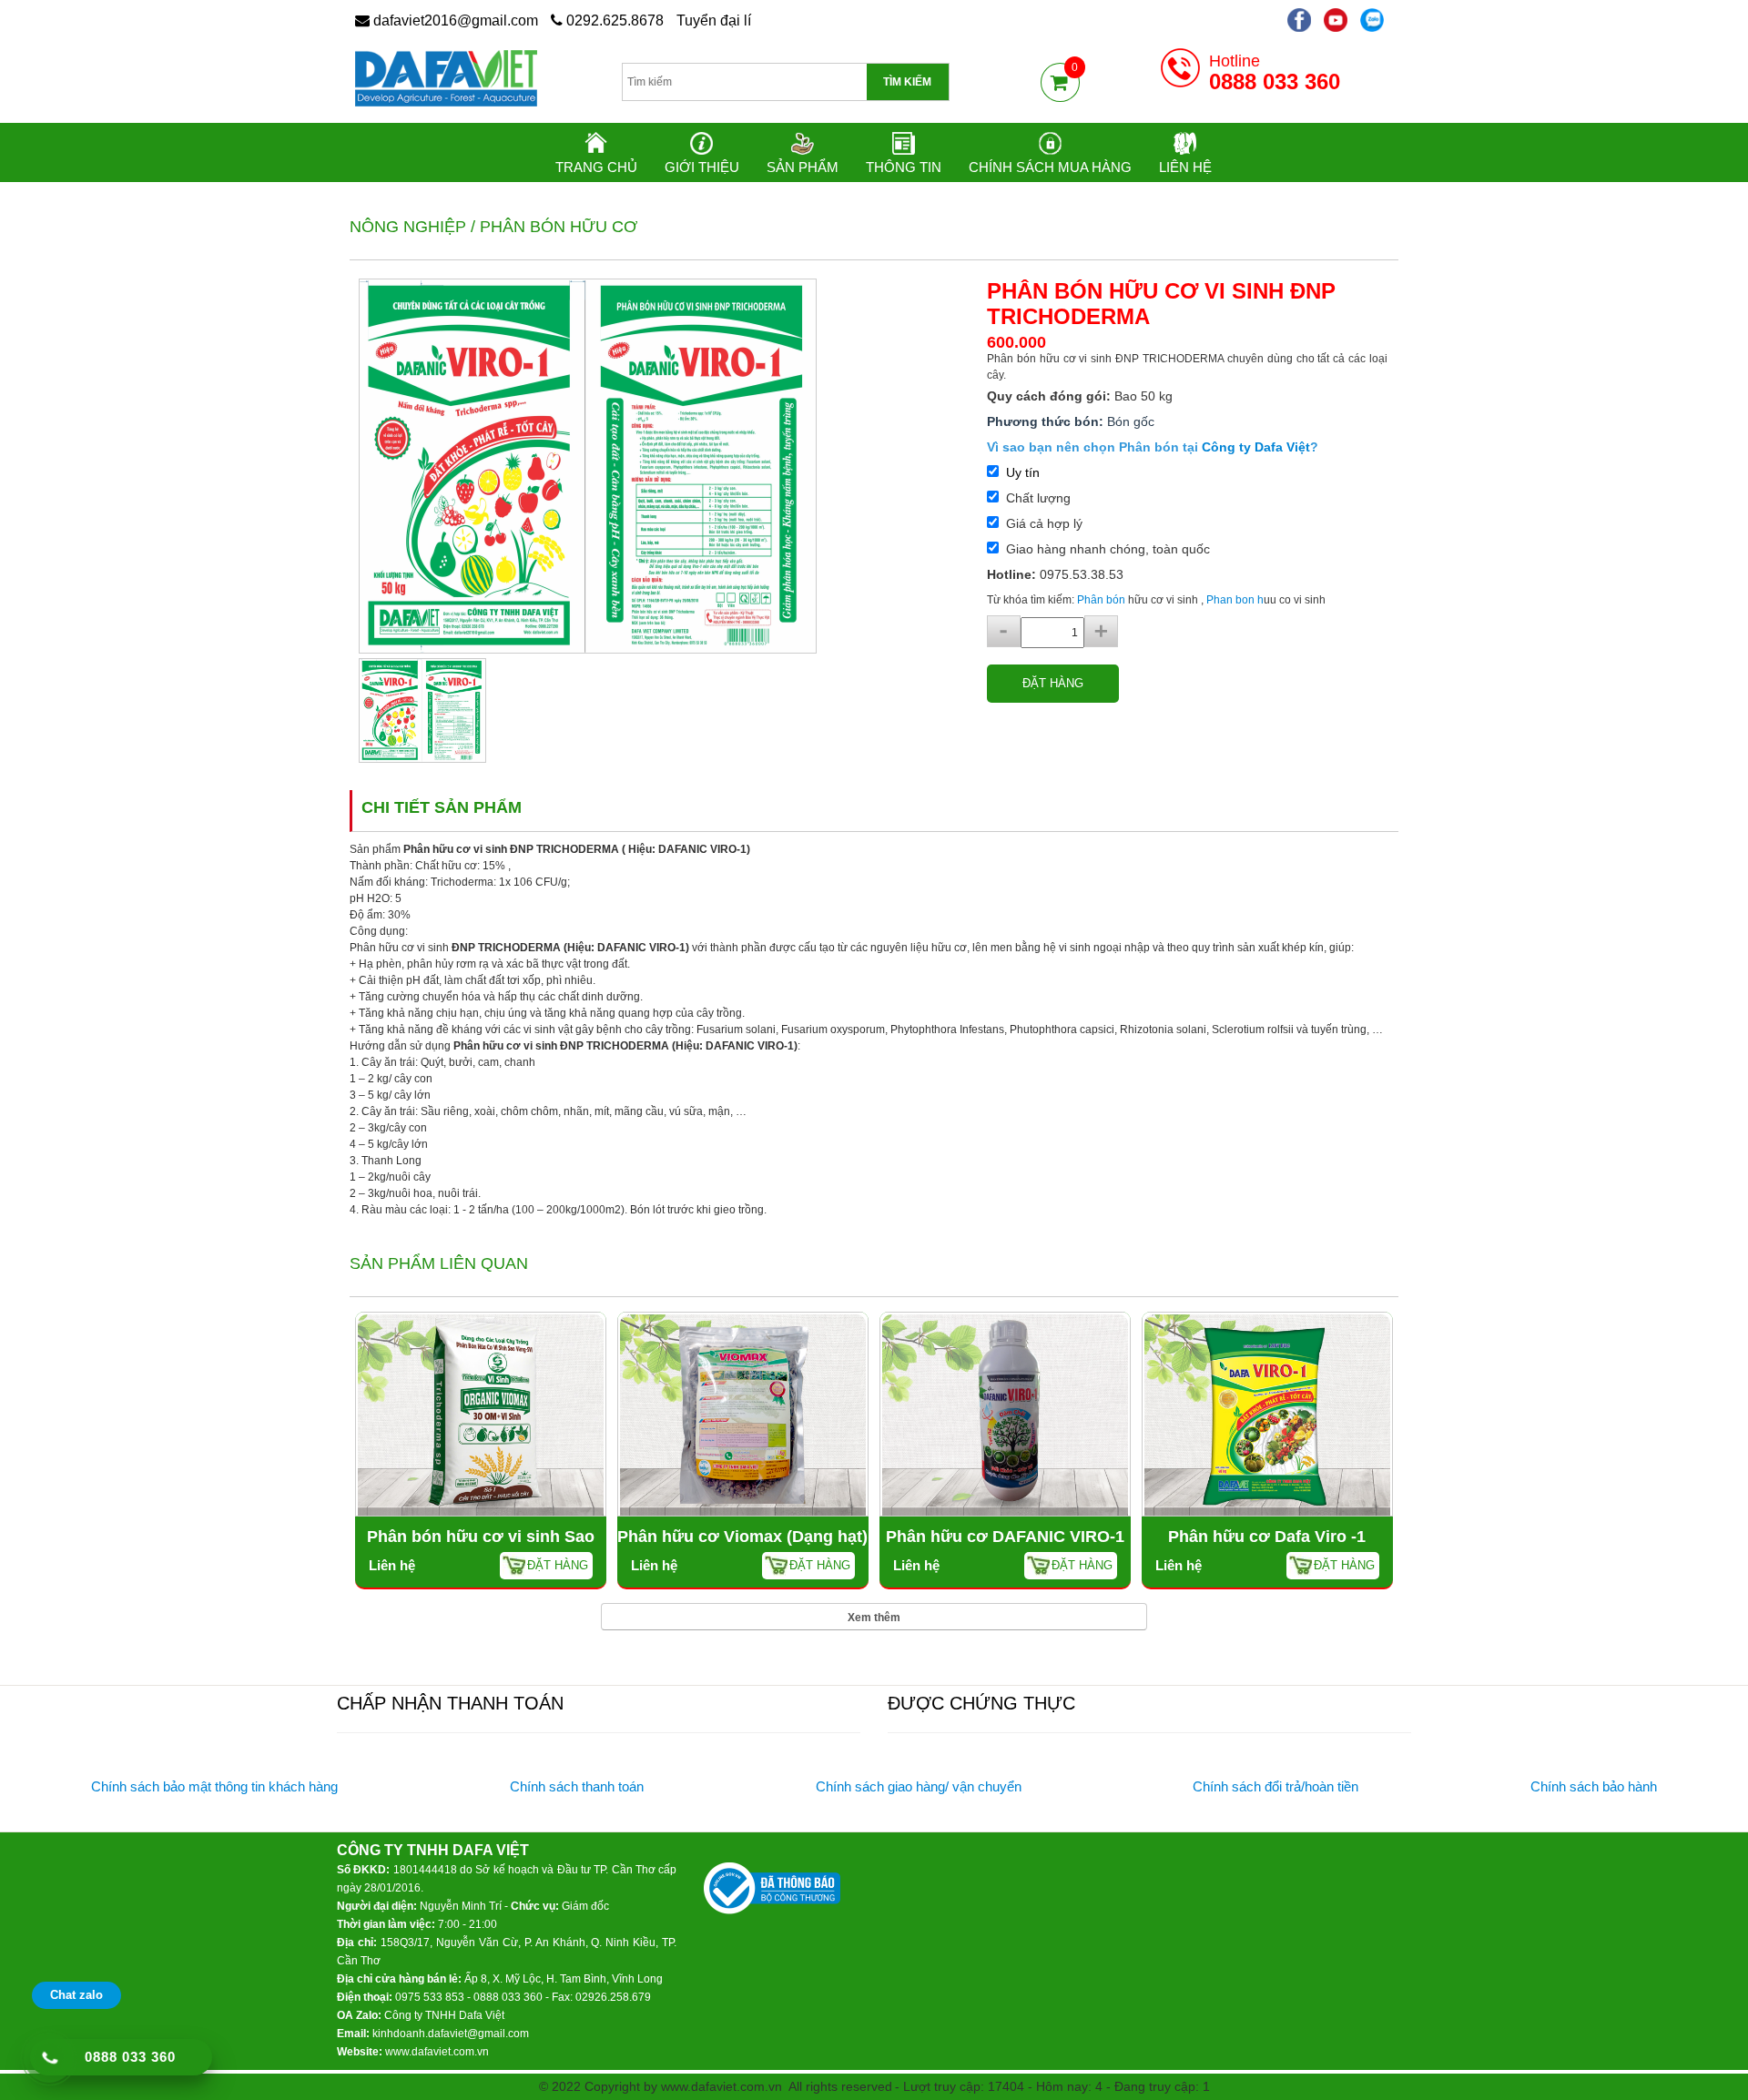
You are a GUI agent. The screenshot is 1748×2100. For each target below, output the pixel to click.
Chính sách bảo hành (1594, 1786)
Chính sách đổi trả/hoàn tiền (1275, 1786)
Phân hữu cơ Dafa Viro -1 (1267, 1537)
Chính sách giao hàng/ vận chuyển (919, 1786)
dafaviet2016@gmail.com (454, 20)
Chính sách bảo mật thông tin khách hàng (214, 1786)
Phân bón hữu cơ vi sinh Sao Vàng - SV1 (481, 1548)
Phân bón (1101, 600)
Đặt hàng (1053, 683)
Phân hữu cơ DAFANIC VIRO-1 (1005, 1537)
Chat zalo (76, 1995)
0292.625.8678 (613, 20)
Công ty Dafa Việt (1256, 447)
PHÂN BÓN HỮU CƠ (559, 227)
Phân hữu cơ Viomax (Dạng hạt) (742, 1537)
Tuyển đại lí (714, 20)
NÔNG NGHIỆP (408, 227)
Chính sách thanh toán (577, 1786)
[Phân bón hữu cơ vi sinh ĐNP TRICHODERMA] (588, 465)
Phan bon (1232, 600)
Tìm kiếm (907, 82)
